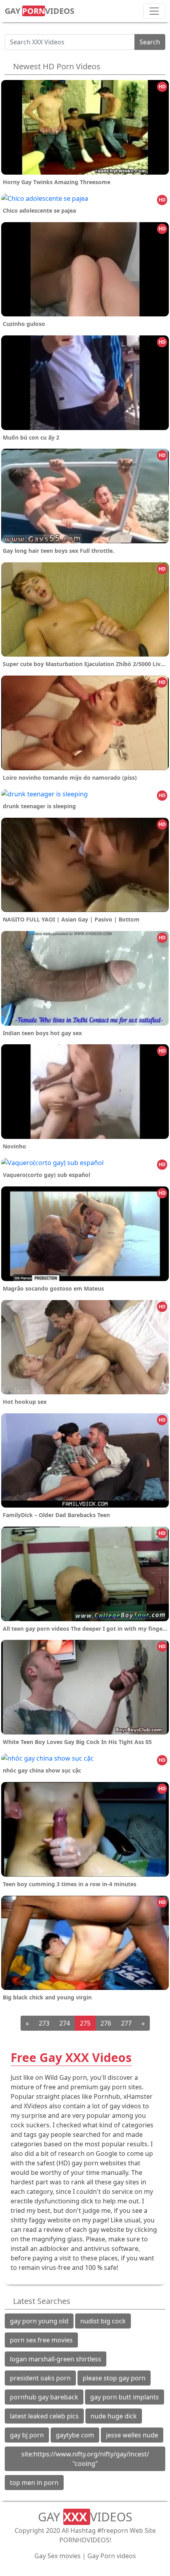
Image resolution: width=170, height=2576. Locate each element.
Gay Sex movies (58, 2556)
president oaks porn (40, 2378)
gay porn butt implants (125, 2397)
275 (85, 2023)
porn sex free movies (41, 2340)
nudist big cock (103, 2321)
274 (65, 2023)
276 (106, 2023)
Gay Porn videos (112, 2556)
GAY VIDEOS (40, 11)
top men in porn (34, 2483)
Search (150, 42)
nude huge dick (114, 2416)
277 (126, 2023)
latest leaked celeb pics (44, 2416)
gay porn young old (39, 2321)
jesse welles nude (132, 2435)
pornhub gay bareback (44, 2397)
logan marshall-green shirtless (56, 2359)
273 (44, 2023)
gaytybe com (75, 2435)
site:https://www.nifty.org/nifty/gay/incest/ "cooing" (85, 2459)
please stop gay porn (114, 2378)
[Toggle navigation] (154, 11)
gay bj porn (27, 2435)
